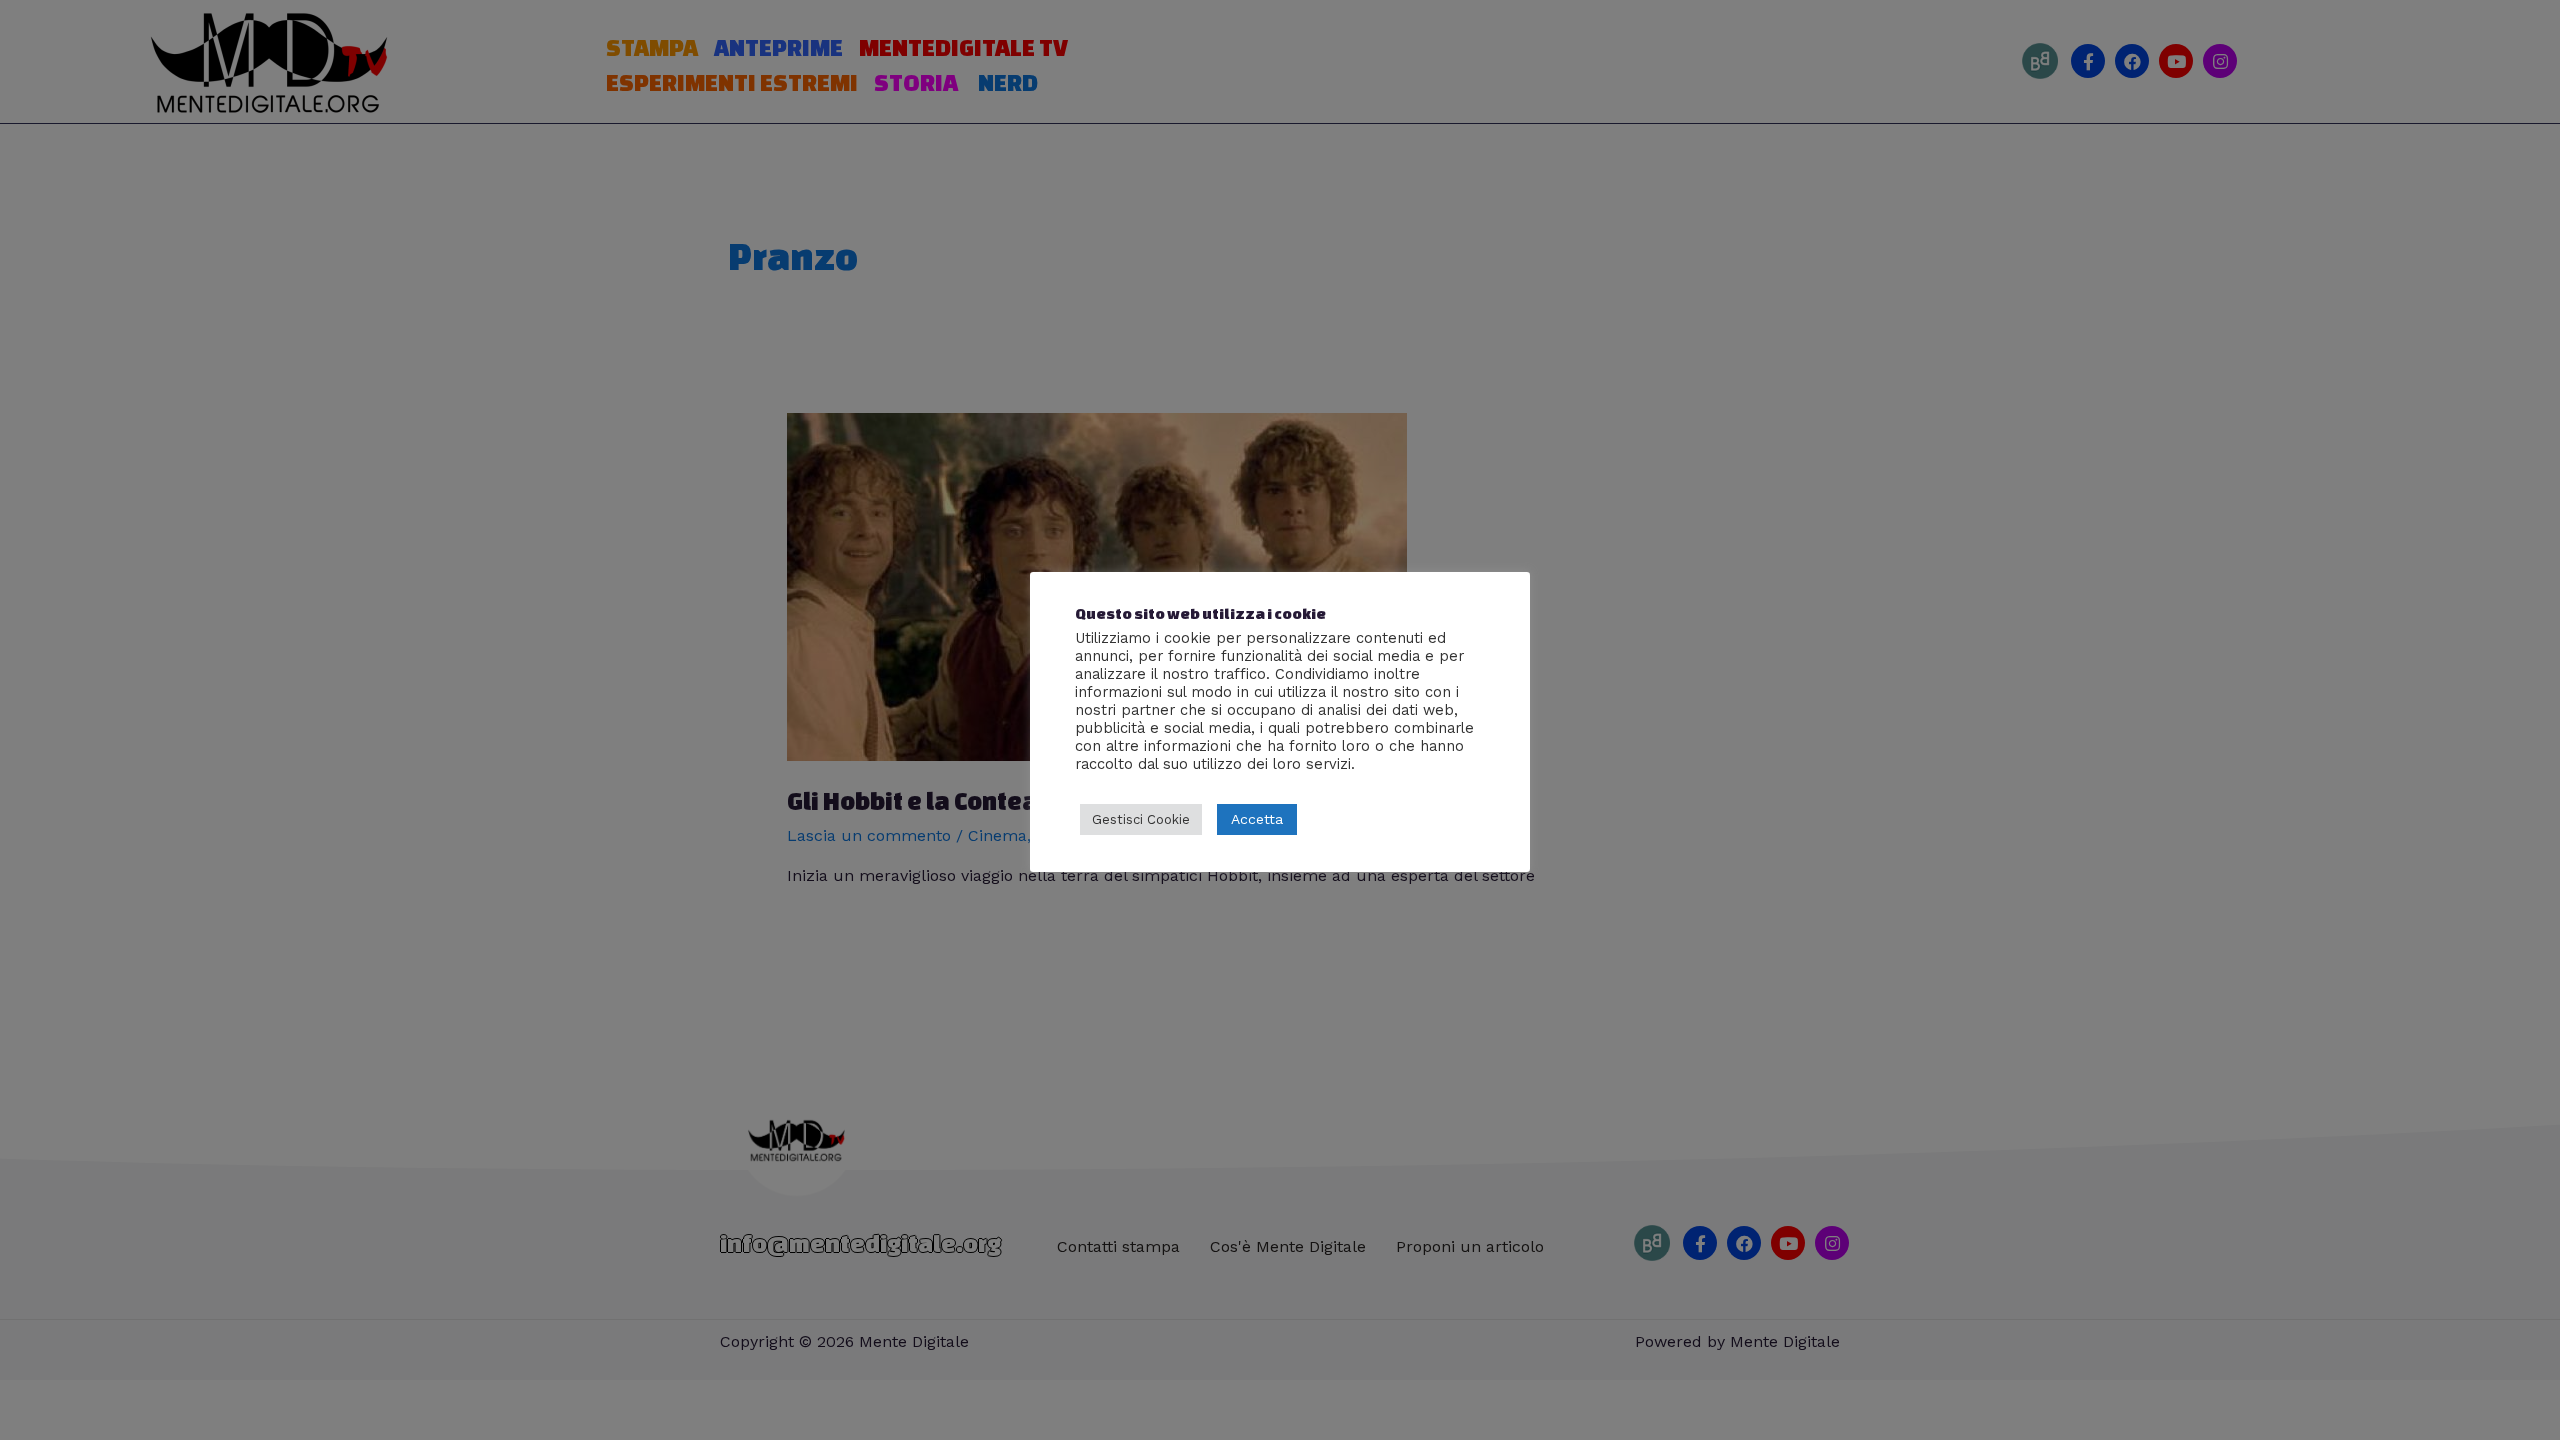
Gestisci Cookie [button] (1141, 819)
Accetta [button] (1257, 819)
